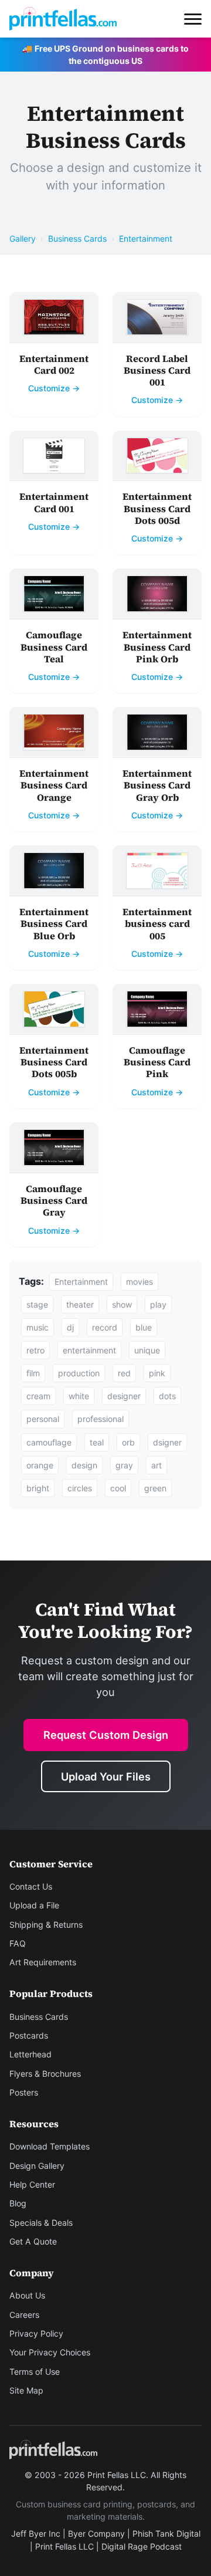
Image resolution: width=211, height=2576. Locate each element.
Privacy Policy (36, 2333)
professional (101, 1419)
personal (43, 1419)
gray (124, 1465)
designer (124, 1396)
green (155, 1488)
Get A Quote (33, 2241)
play (158, 1304)
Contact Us (31, 1886)
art (156, 1465)
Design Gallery (37, 2166)
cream (38, 1396)
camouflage (49, 1442)
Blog (18, 2203)
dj (70, 1327)
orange (40, 1465)
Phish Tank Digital (166, 2533)
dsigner (167, 1442)
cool (118, 1488)
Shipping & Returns (46, 1925)
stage (37, 1304)
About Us (27, 2295)
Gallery (23, 238)
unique (147, 1350)
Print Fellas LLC (64, 2546)
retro (35, 1350)
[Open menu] (193, 19)
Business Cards (77, 238)
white (79, 1396)
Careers (24, 2315)
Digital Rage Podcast (142, 2546)
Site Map (26, 2390)
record (105, 1327)
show (122, 1304)
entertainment (89, 1350)
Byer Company (96, 2533)
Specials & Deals (41, 2223)
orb (128, 1442)
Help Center (32, 2184)
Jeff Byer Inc (36, 2533)
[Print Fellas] (63, 19)
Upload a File (34, 1905)
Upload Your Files (106, 1776)
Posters (24, 2092)
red (124, 1373)
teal (97, 1442)
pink (157, 1373)
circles (80, 1488)
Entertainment (146, 238)
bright (38, 1488)
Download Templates (50, 2146)
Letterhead (30, 2054)
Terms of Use (35, 2372)
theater (80, 1304)
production (79, 1373)
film (33, 1373)
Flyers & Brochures (45, 2074)
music (38, 1327)
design (84, 1465)
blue (144, 1327)
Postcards (29, 2035)
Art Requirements (43, 1962)
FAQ (18, 1943)
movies (139, 1282)
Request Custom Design (106, 1735)
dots (167, 1396)
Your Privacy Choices (50, 2352)
